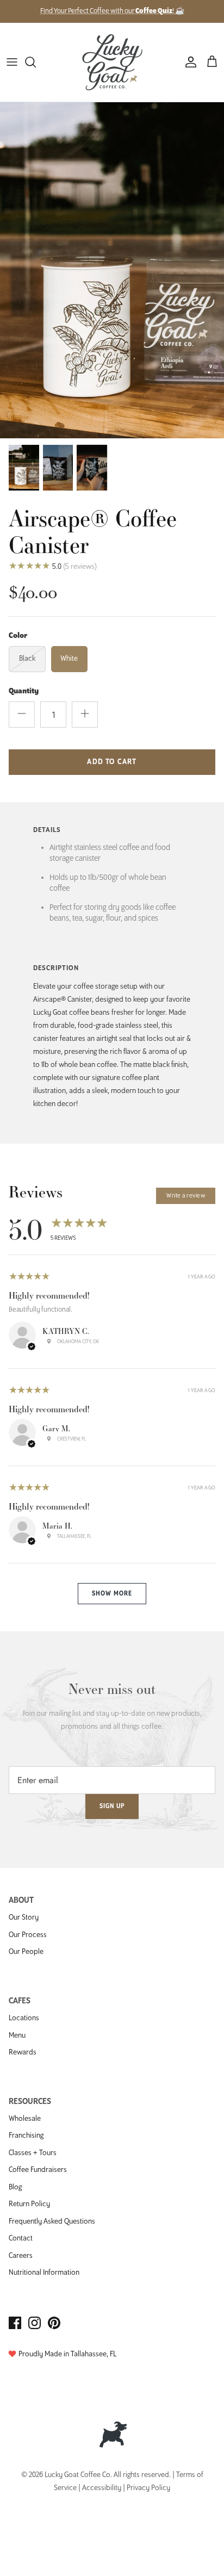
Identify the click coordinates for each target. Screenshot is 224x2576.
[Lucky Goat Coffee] (112, 62)
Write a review (186, 1196)
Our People (26, 1952)
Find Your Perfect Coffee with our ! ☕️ (112, 11)
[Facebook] (15, 2323)
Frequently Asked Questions (52, 2222)
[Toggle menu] (12, 62)
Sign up (112, 1806)
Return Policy (29, 2204)
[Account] (188, 62)
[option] (112, 270)
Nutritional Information (44, 2273)
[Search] (36, 62)
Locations (24, 2018)
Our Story (24, 1918)
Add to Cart (112, 762)
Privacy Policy (148, 2488)
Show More (112, 1594)
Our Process (28, 1935)
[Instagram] (35, 2323)
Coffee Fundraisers (38, 2170)
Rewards (23, 2053)
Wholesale (25, 2119)
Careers (21, 2256)
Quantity (24, 691)
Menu (17, 2036)
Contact (21, 2239)
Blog (15, 2187)
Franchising (26, 2136)
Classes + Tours (33, 2153)
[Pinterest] (54, 2323)
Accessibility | (104, 2488)
